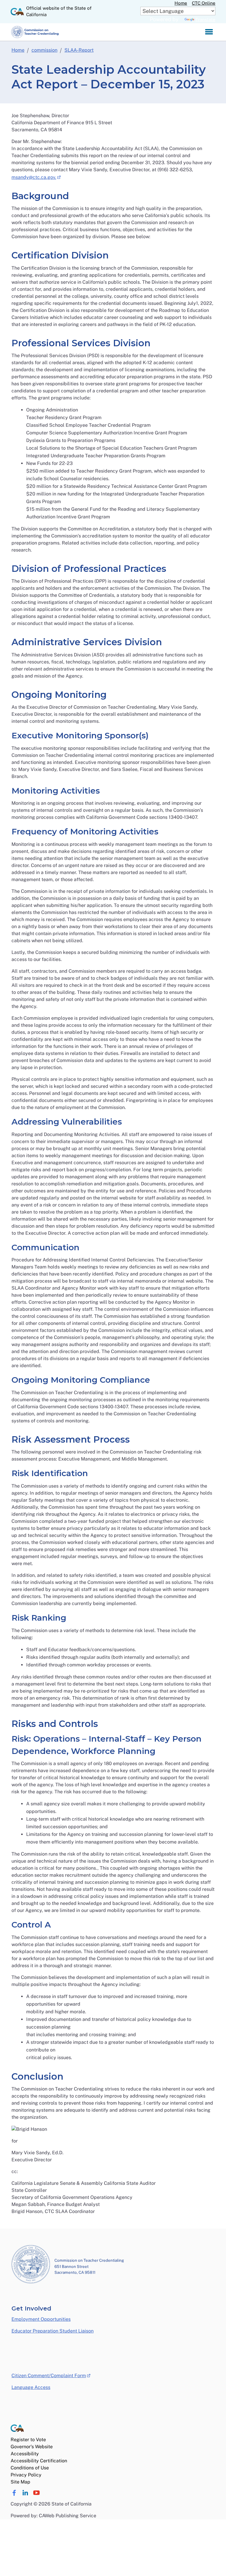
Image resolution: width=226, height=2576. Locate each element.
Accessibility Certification (39, 2461)
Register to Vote (28, 2440)
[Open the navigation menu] (209, 32)
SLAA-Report (79, 50)
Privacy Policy (26, 2475)
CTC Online (204, 3)
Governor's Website (32, 2447)
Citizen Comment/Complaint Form (51, 2375)
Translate (205, 20)
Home (181, 3)
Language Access (31, 2387)
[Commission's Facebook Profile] (14, 2493)
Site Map (20, 2482)
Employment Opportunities (41, 2319)
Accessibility (25, 2454)
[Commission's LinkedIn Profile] (25, 2493)
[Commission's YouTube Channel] (36, 2493)
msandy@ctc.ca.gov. (36, 177)
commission (44, 50)
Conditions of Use (30, 2468)
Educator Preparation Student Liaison (53, 2331)
